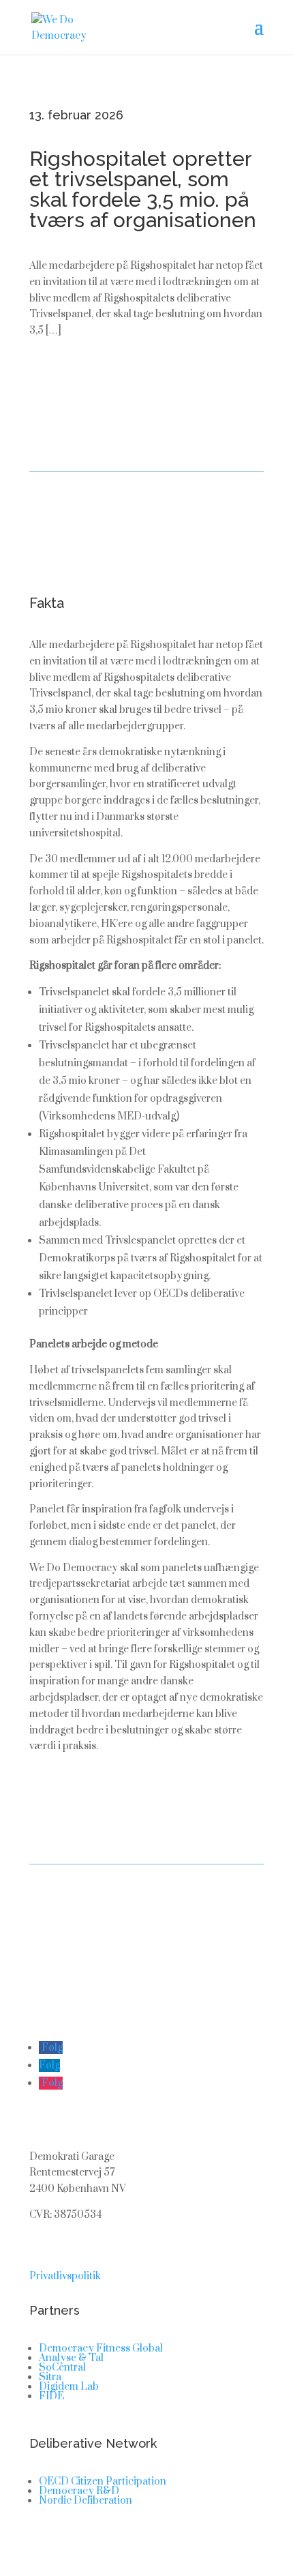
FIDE (51, 2396)
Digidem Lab (69, 2387)
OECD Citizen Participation (103, 2482)
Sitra (50, 2377)
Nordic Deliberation (86, 2501)
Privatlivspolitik (65, 2276)
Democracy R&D (79, 2491)
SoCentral (62, 2368)
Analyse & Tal (71, 2358)
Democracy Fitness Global (101, 2348)
